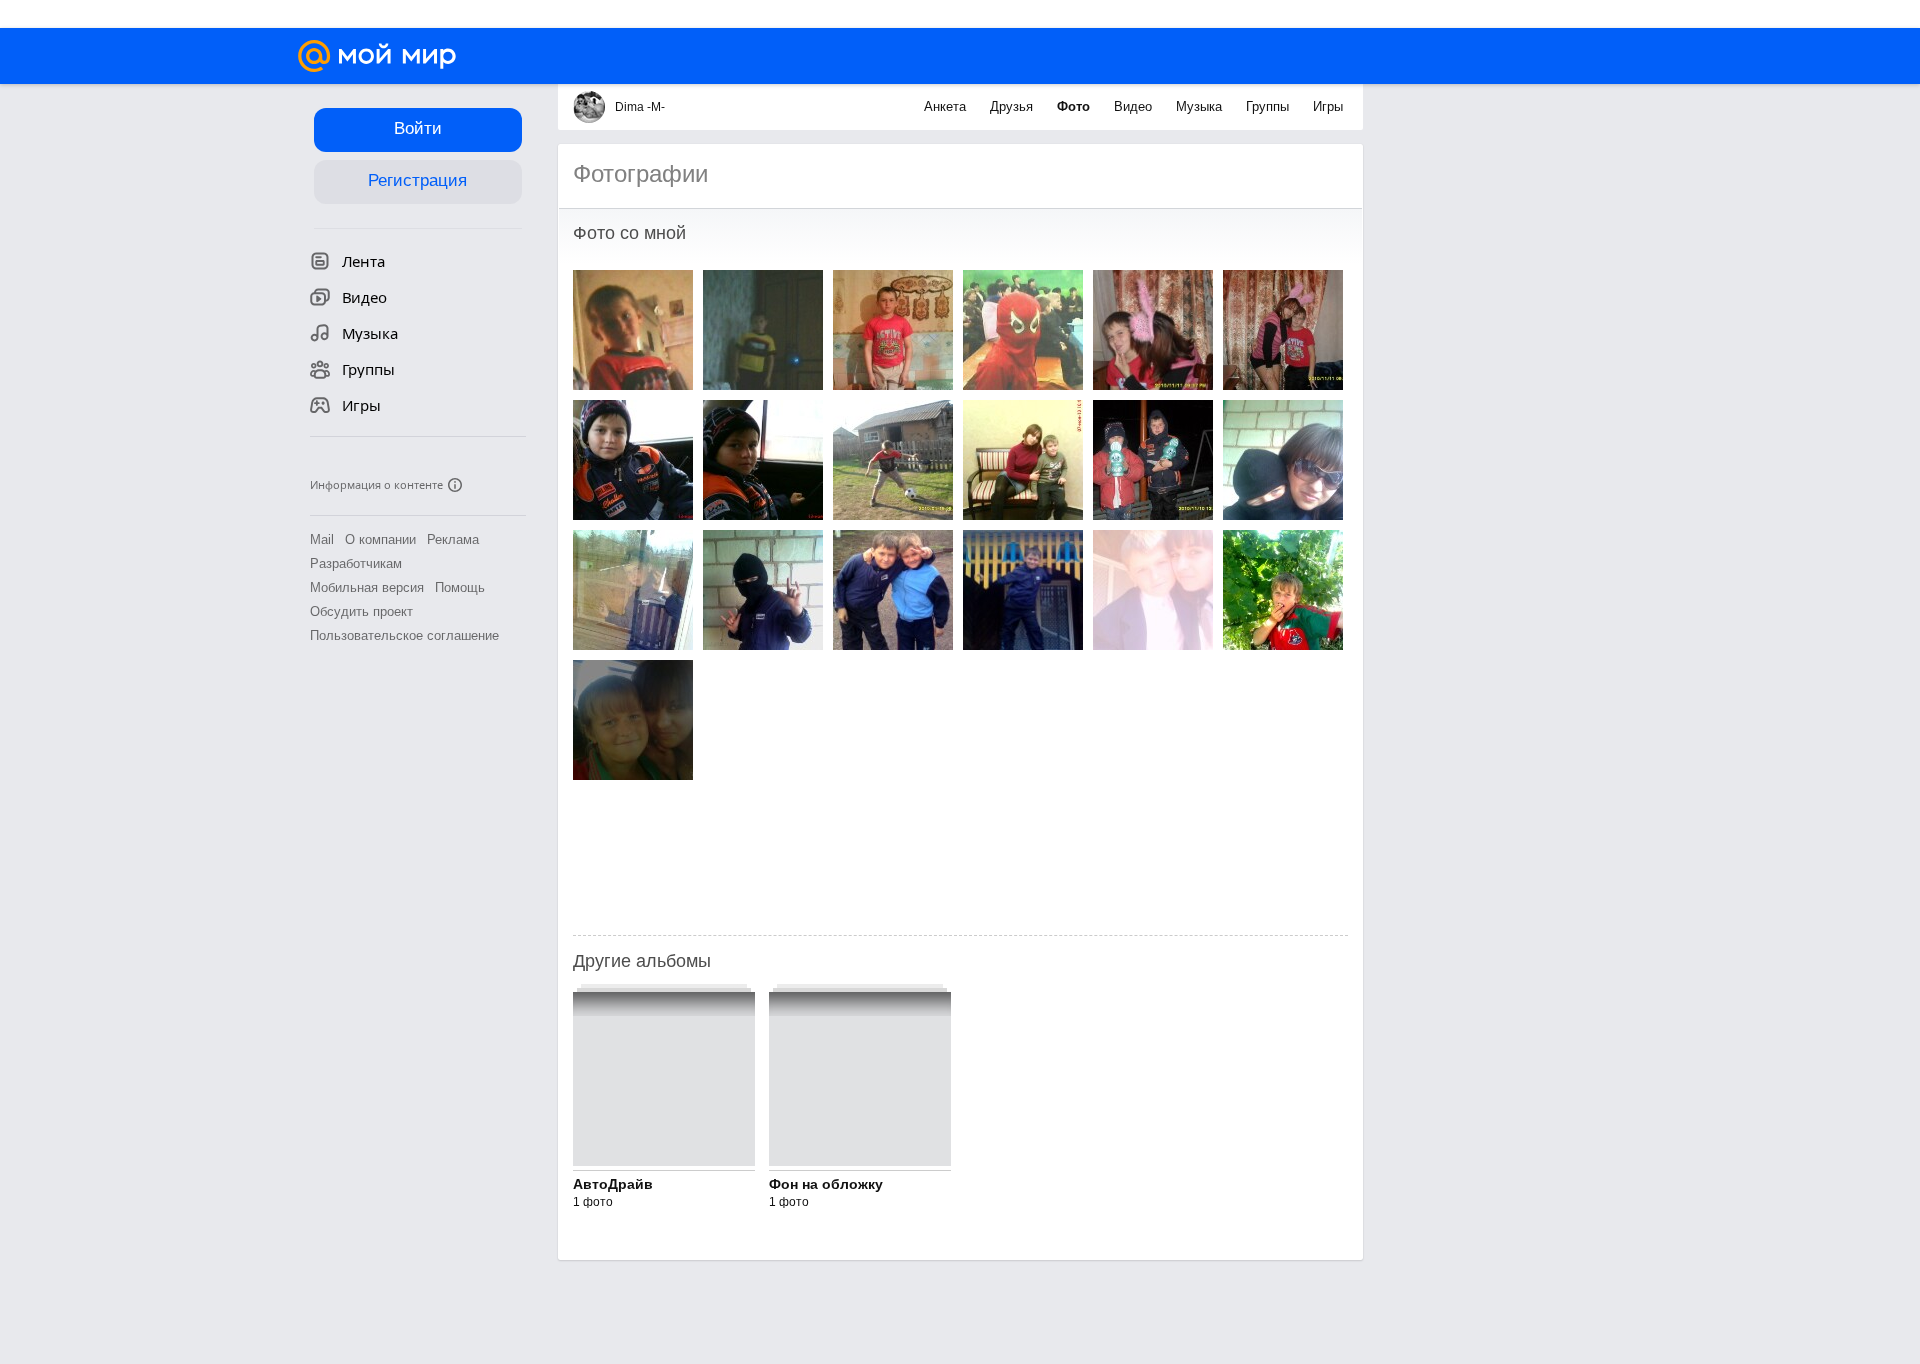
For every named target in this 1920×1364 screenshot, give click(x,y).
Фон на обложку (826, 1184)
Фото (1075, 106)
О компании (380, 539)
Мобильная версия (367, 587)
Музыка (1201, 106)
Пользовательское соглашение (404, 635)
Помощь (460, 587)
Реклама (453, 539)
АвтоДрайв (613, 1184)
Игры (1328, 106)
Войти (418, 128)
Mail (322, 539)
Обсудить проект (361, 611)
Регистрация (417, 180)
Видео (1135, 106)
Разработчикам (356, 563)
